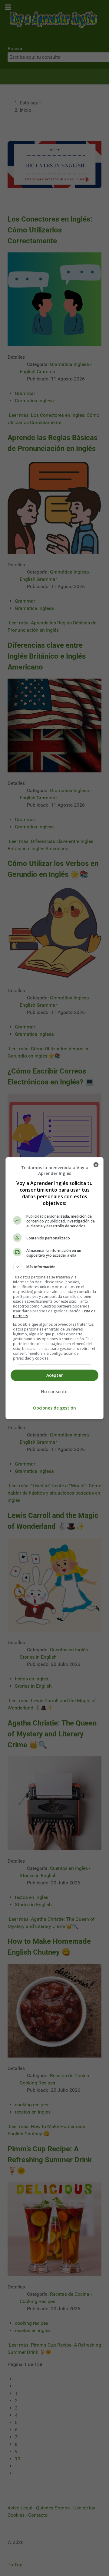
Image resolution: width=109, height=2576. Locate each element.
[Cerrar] (96, 1165)
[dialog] (54, 1288)
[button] (54, 1267)
